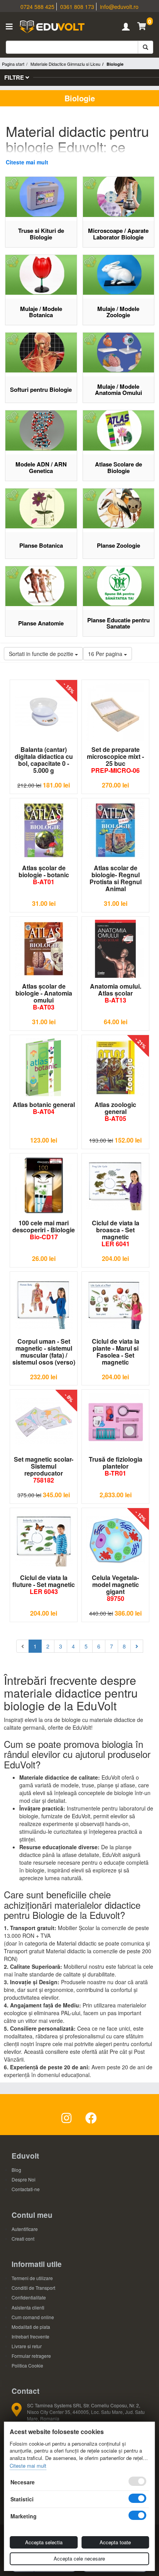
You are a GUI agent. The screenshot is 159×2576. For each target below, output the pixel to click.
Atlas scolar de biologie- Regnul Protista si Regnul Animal (116, 878)
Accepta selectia (44, 2542)
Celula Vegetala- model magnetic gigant (115, 1588)
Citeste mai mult (27, 162)
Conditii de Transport (33, 2288)
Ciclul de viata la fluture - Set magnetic (44, 1584)
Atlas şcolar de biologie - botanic (44, 875)
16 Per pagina (106, 654)
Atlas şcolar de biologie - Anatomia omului (44, 997)
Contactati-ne (26, 2189)
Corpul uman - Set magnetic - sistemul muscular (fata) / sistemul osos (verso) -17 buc (44, 1352)
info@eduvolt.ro (119, 7)
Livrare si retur (27, 2346)
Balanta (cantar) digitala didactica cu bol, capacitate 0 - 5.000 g (44, 760)
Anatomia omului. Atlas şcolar (116, 993)
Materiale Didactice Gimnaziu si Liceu (65, 64)
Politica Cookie (27, 2365)
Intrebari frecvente (30, 2336)
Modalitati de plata (31, 2327)
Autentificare (25, 2229)
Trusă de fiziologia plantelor (116, 1466)
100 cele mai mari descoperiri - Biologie (44, 1230)
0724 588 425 (37, 7)
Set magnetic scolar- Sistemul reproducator (44, 1470)
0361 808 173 (77, 7)
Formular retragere (31, 2356)
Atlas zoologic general (115, 1111)
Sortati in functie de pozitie (42, 654)
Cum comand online (33, 2317)
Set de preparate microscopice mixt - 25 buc (115, 760)
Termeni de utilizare (32, 2278)
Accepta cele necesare (79, 2558)
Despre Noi (24, 2179)
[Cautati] (145, 47)
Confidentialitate (29, 2297)
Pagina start (13, 64)
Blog (16, 2170)
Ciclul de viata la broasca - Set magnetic (116, 1233)
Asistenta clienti (28, 2307)
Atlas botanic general (44, 1108)
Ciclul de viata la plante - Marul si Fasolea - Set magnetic (116, 1352)
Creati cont (23, 2239)
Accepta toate (115, 2542)
